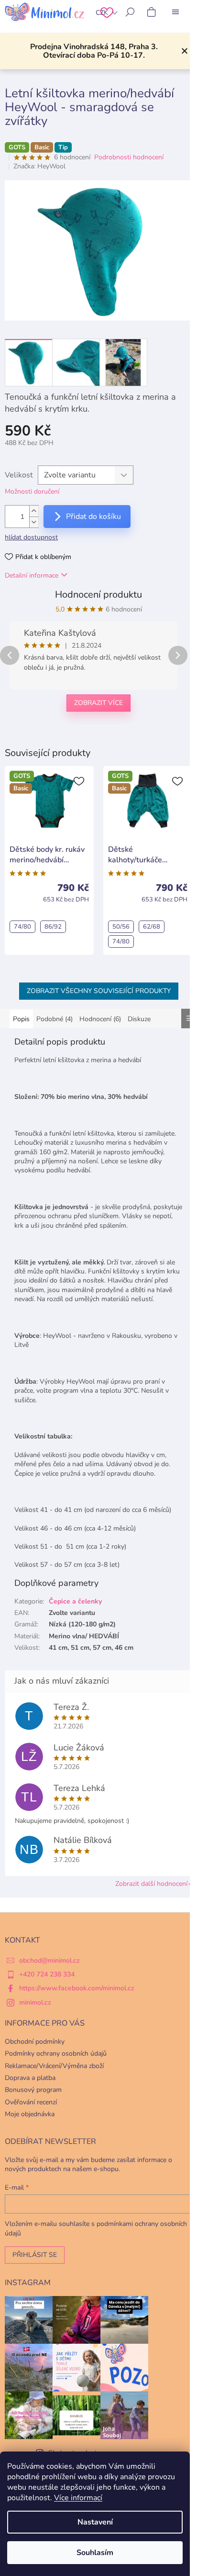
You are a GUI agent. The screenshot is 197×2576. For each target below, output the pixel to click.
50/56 (121, 927)
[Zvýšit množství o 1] (34, 511)
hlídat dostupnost (31, 537)
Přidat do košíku (93, 517)
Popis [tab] (21, 1019)
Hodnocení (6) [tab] (100, 1019)
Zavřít (54, 734)
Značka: (39, 166)
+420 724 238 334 (47, 1974)
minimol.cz (35, 2002)
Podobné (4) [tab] (55, 1019)
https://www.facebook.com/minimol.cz (77, 1988)
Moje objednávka (30, 2114)
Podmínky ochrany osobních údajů (56, 2054)
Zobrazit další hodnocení (151, 1884)
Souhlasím (95, 2553)
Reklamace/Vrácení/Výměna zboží (54, 2066)
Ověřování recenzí (31, 2102)
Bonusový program (33, 2090)
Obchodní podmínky (35, 2042)
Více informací (78, 2498)
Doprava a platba (30, 2078)
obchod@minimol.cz (49, 1960)
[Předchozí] (10, 655)
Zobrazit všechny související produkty (99, 991)
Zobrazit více (98, 703)
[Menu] (175, 12)
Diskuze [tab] (139, 1019)
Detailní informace (32, 575)
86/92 (53, 927)
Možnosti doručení (32, 491)
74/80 (22, 927)
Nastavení (95, 2522)
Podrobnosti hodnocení (129, 157)
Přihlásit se (35, 2255)
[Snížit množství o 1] (34, 522)
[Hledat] (130, 12)
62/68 (152, 927)
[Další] (178, 655)
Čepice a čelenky (75, 1601)
